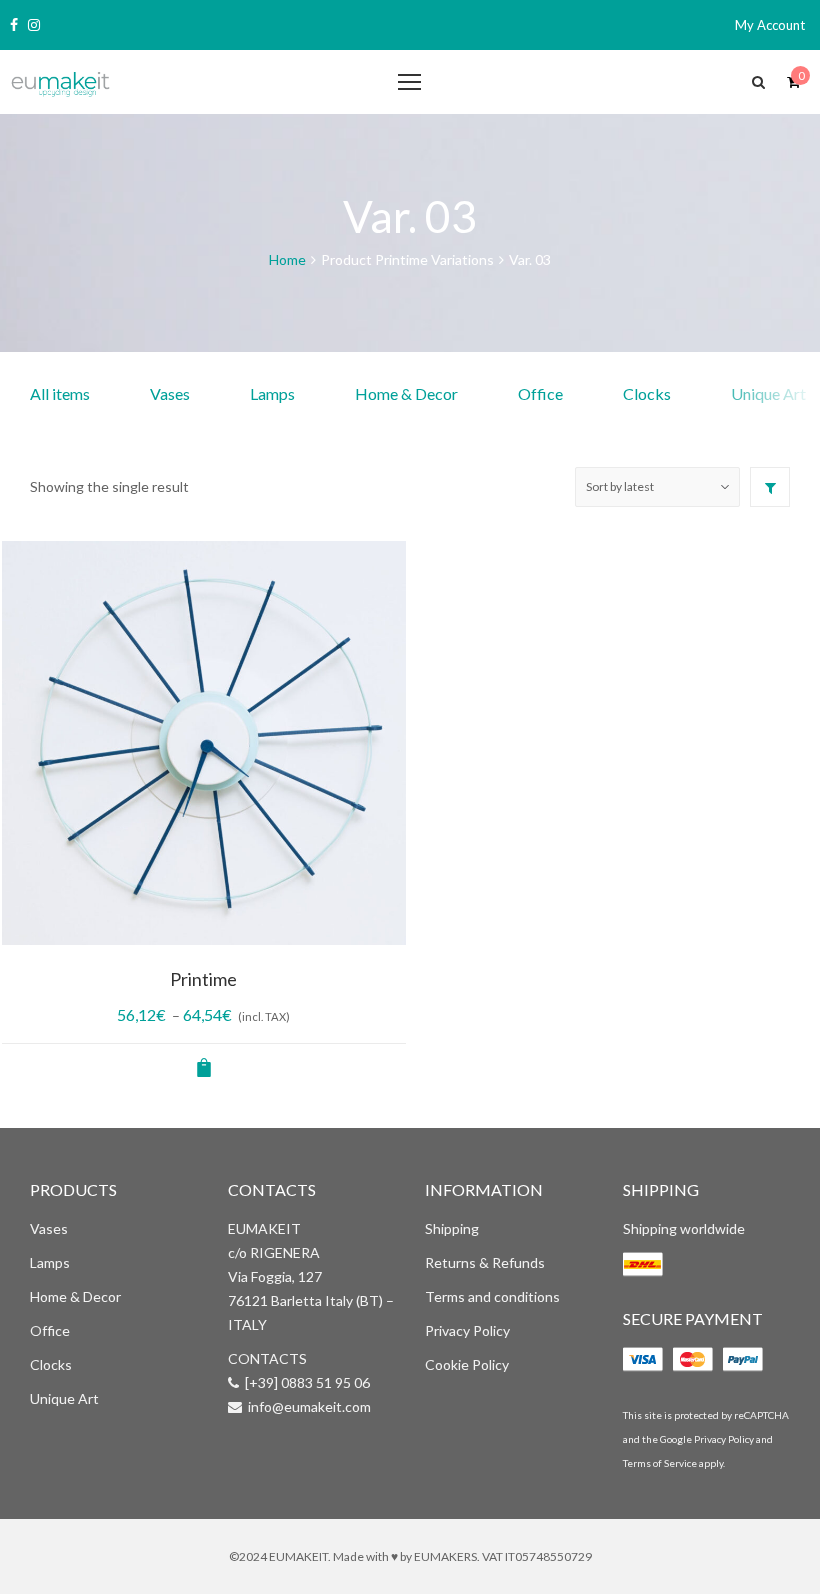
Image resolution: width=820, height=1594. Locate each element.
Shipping (452, 1228)
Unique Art (64, 1398)
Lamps (272, 393)
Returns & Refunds (485, 1262)
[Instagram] (34, 25)
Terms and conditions (492, 1296)
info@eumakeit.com (309, 1406)
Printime (203, 979)
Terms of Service (660, 1463)
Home (287, 259)
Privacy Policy (467, 1330)
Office (540, 393)
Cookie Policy (467, 1364)
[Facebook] (14, 25)
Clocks (647, 393)
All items (60, 393)
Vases (170, 393)
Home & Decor (406, 393)
